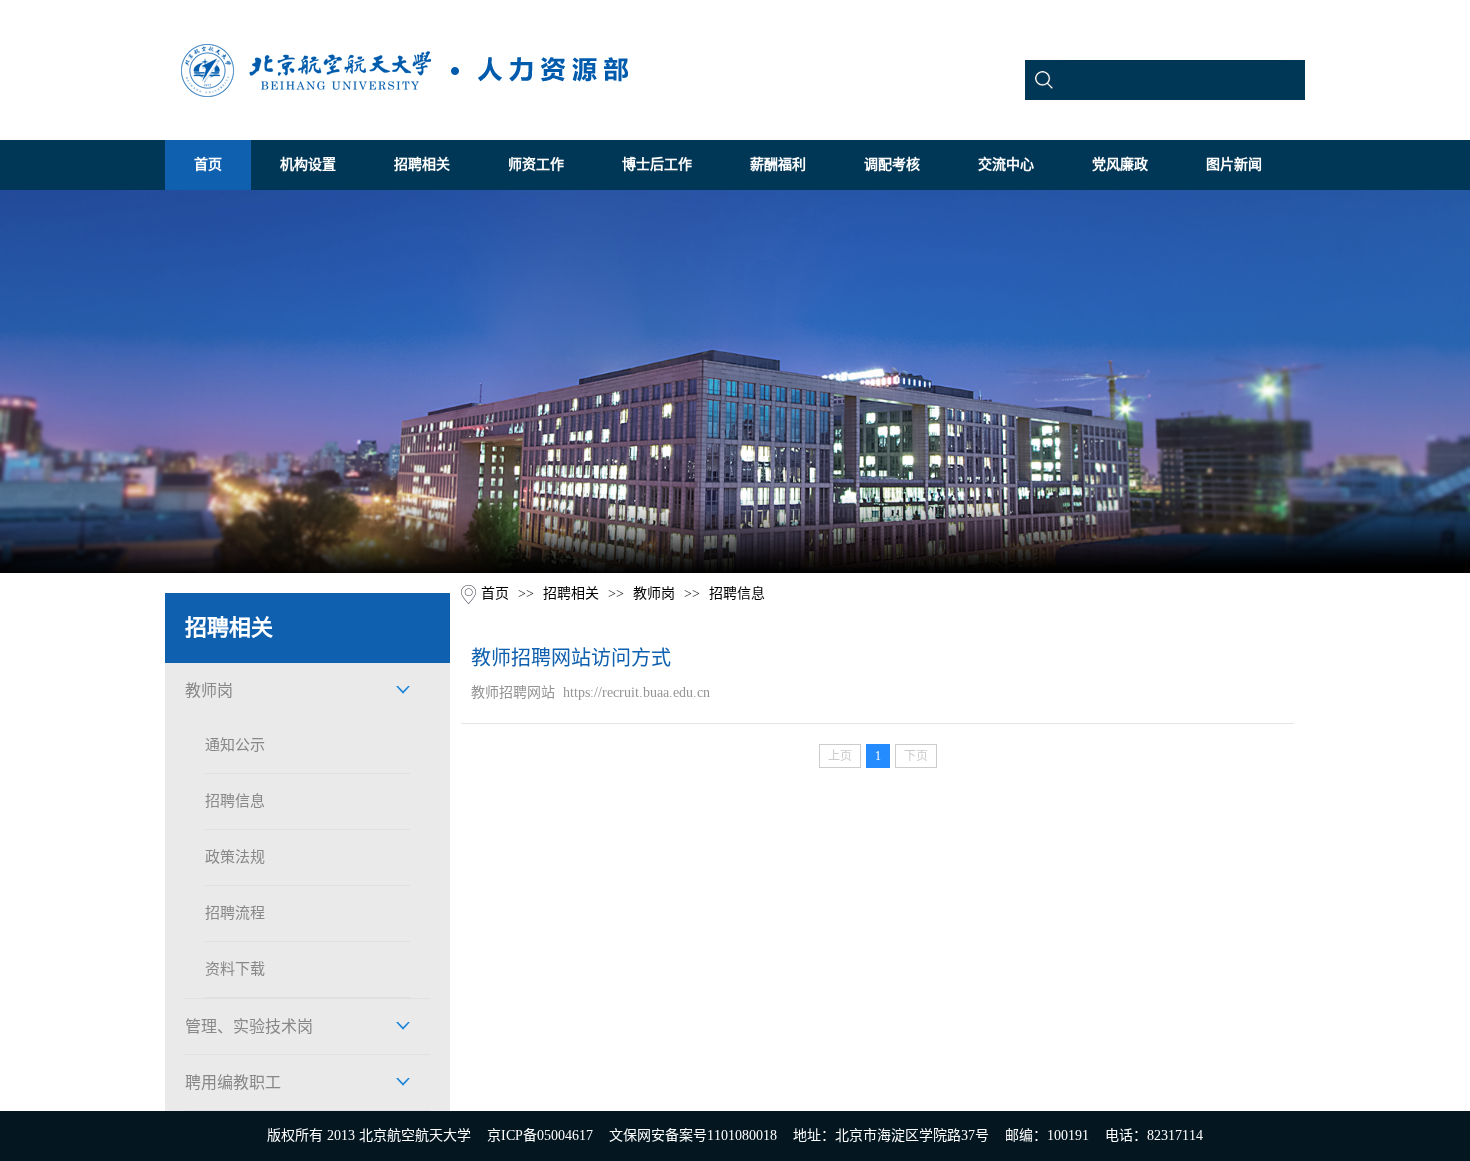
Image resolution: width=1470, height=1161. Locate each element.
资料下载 (235, 969)
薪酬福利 (778, 164)
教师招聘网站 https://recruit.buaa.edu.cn (590, 692)
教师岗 (209, 690)
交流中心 (1006, 164)
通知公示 (235, 745)
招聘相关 (422, 164)
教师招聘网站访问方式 (571, 658)
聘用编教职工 (233, 1082)
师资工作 (536, 164)
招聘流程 (235, 913)
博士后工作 (657, 164)
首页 (208, 164)
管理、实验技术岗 (249, 1026)
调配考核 (892, 164)
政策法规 (235, 857)
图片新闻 (1234, 164)
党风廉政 (1120, 164)
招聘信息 (235, 801)
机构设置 (308, 164)
